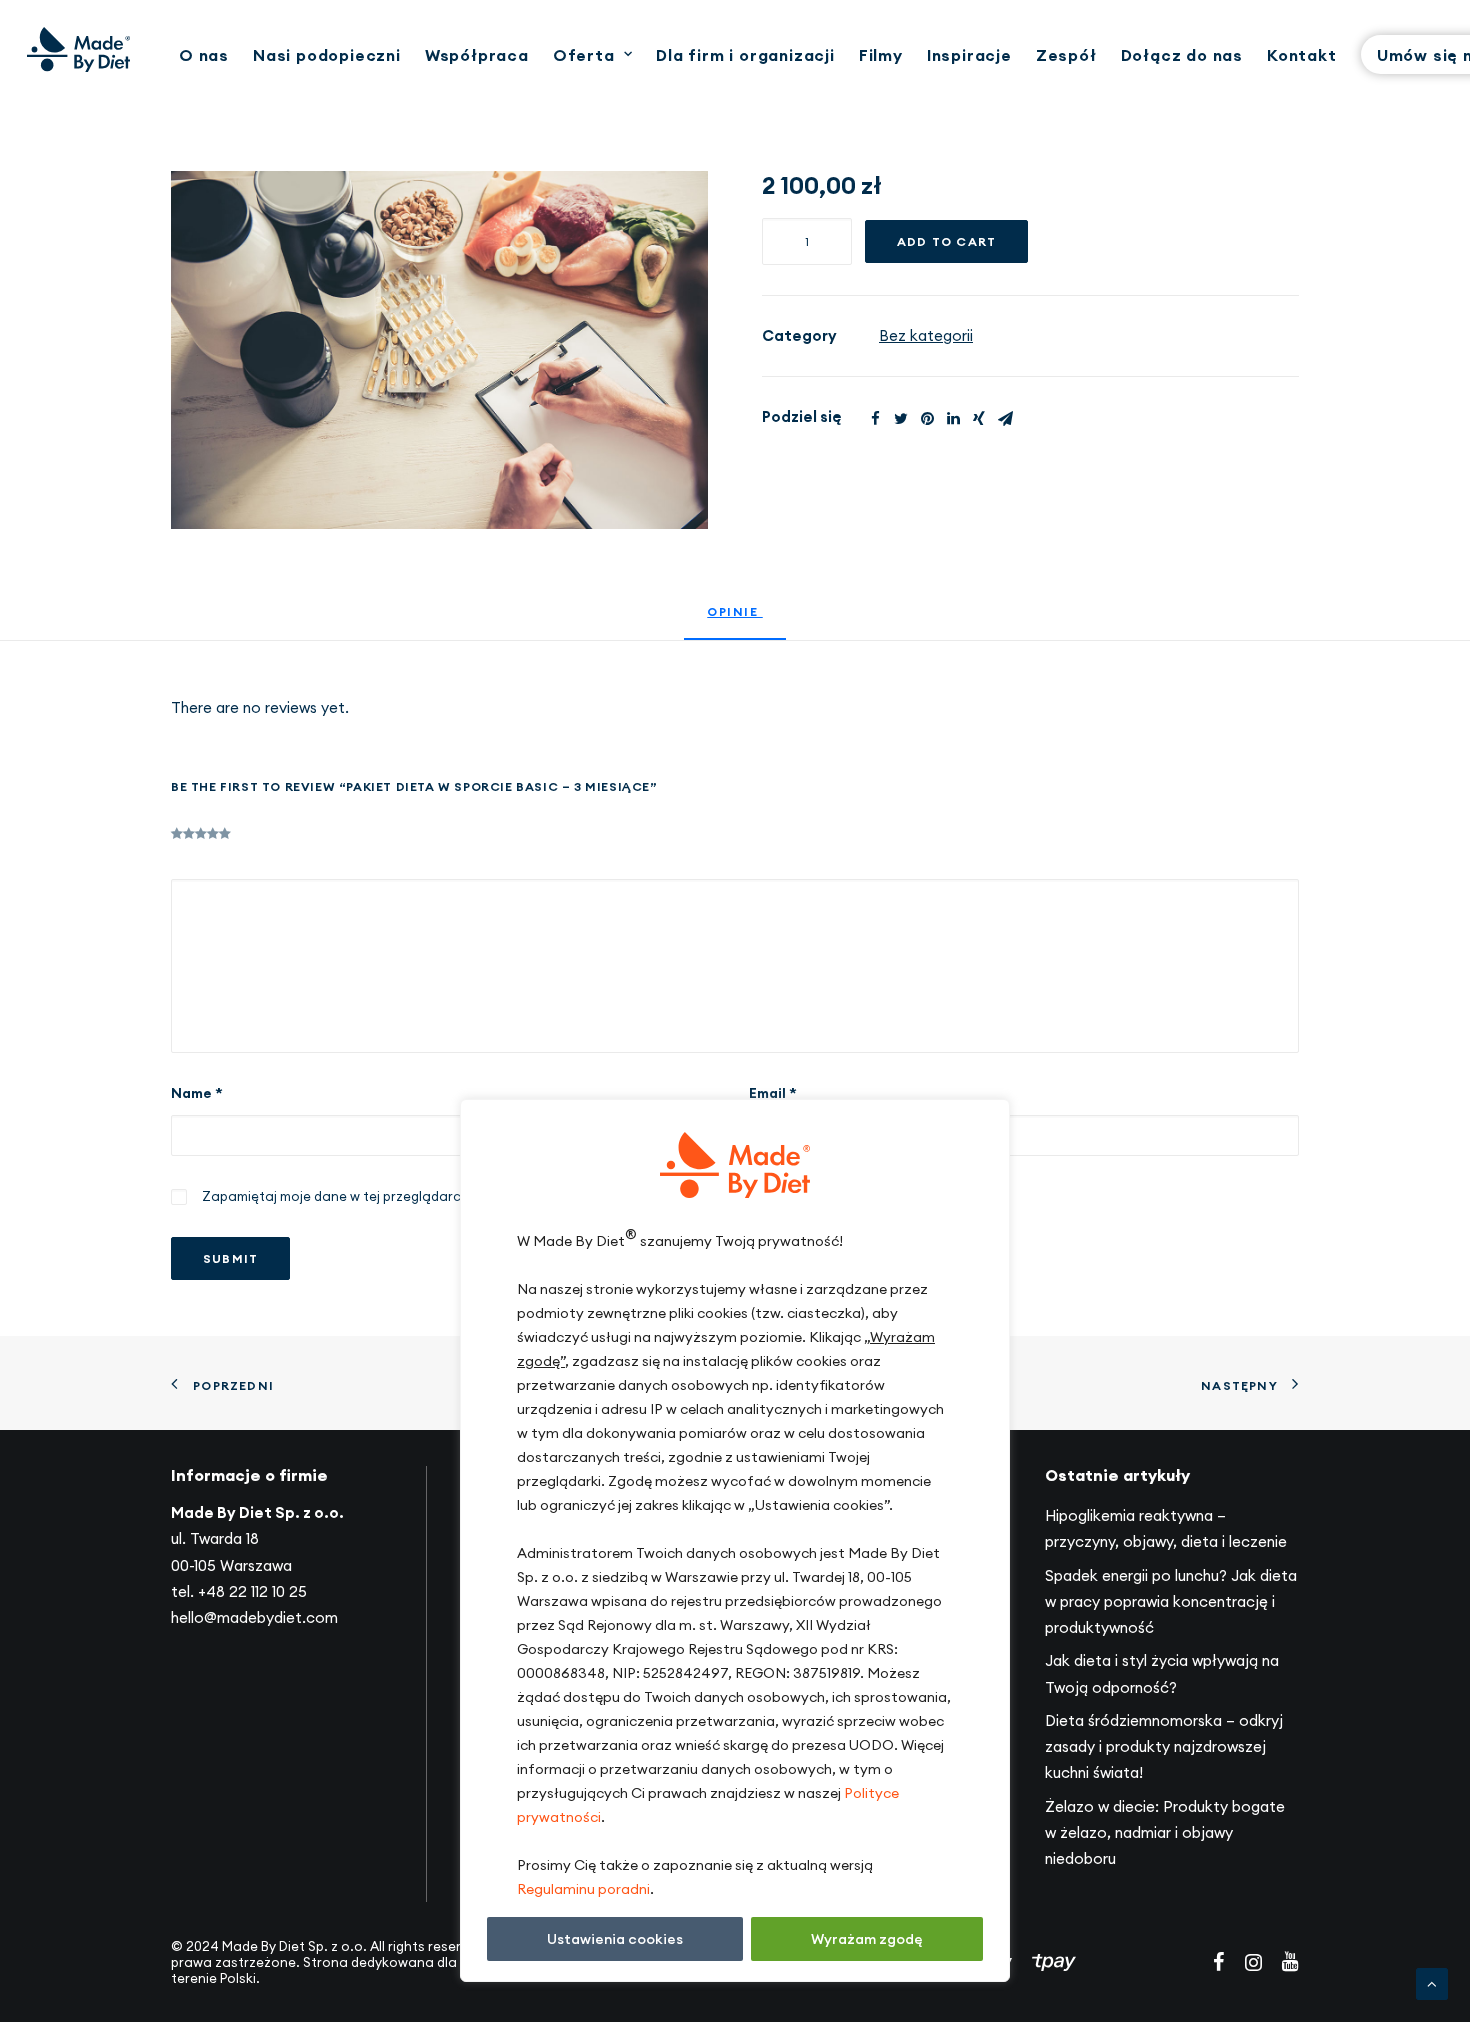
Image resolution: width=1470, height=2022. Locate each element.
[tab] (735, 620)
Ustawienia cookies (615, 1939)
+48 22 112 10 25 (252, 1591)
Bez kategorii (926, 335)
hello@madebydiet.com (254, 1617)
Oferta (584, 55)
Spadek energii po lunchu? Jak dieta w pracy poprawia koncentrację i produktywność (1171, 1602)
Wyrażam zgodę (867, 1939)
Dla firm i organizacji (745, 55)
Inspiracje (969, 55)
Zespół (1066, 55)
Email (773, 1093)
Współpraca (477, 55)
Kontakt (1302, 55)
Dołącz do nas (1182, 55)
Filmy (881, 55)
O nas (204, 55)
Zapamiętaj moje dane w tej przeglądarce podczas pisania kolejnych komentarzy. (463, 1196)
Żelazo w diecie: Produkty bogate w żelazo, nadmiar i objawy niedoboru (1165, 1833)
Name (197, 1093)
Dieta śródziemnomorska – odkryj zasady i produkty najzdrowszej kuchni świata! (1164, 1747)
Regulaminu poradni (583, 1889)
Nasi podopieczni (327, 55)
